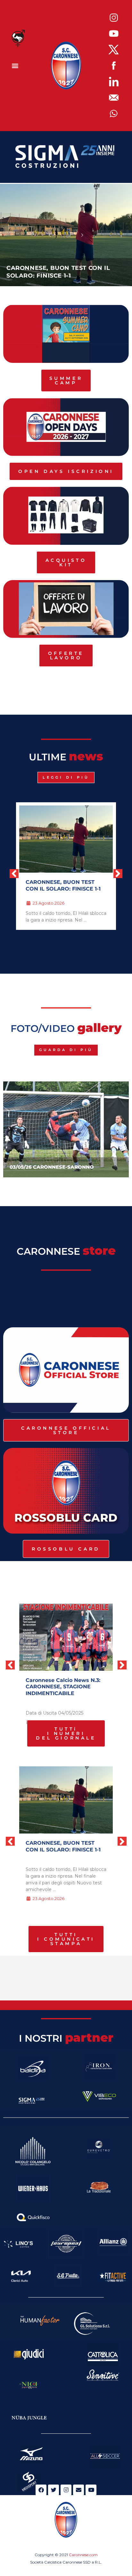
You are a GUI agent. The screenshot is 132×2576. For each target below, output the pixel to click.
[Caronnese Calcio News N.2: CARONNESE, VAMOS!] (66, 1637)
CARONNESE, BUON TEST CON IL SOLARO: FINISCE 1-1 (63, 1846)
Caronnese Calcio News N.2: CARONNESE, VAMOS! (63, 1684)
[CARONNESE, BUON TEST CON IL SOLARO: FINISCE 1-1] (66, 1800)
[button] (15, 66)
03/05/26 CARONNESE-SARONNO (52, 1167)
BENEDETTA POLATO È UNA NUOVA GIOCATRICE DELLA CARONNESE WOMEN (63, 268)
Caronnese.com (83, 2555)
